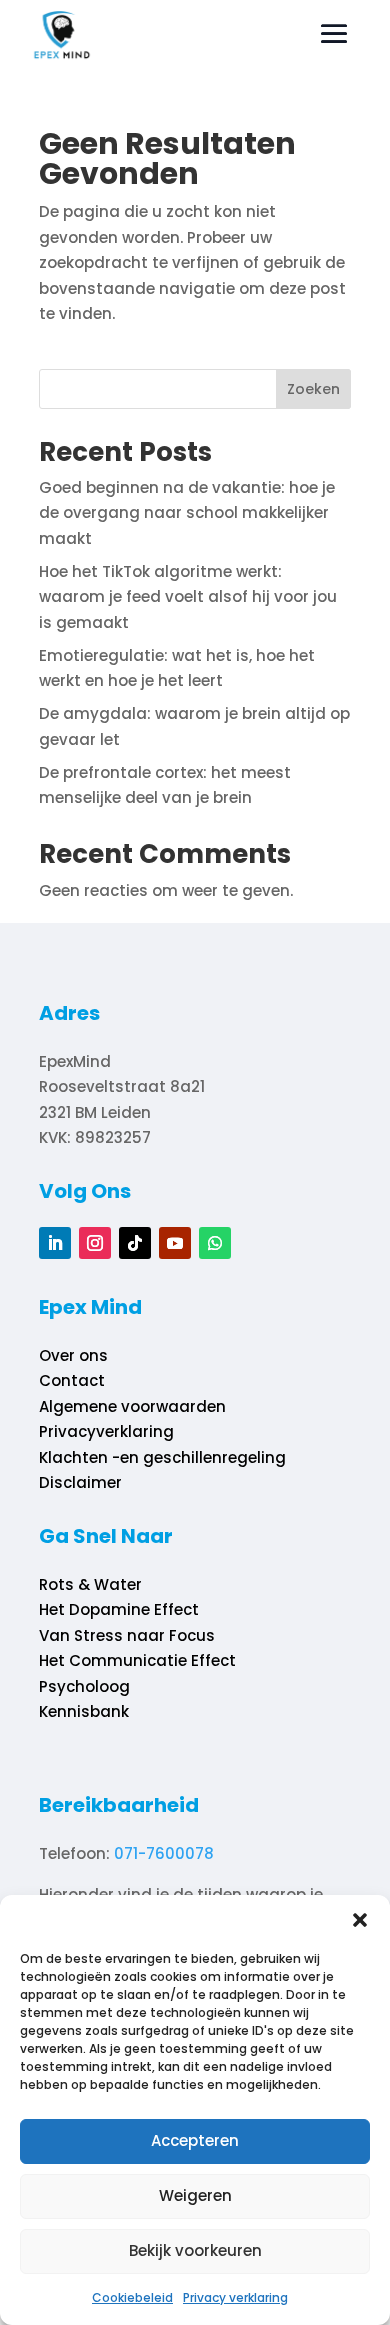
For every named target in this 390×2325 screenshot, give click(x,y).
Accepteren (195, 2140)
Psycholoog (84, 1686)
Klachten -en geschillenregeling (162, 1457)
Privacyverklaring (106, 1431)
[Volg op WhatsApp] (215, 1243)
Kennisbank (84, 1711)
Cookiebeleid (132, 2297)
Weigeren (195, 2195)
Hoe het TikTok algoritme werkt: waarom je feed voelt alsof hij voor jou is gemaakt (188, 597)
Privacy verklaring (235, 2297)
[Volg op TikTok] (135, 1243)
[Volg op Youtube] (175, 1243)
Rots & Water (90, 1584)
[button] (360, 1920)
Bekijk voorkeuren (195, 2250)
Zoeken (313, 389)
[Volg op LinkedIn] (55, 1243)
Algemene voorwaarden (132, 1406)
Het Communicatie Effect (137, 1660)
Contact (72, 1380)
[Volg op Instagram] (95, 1243)
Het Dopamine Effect (119, 1609)
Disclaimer (80, 1482)
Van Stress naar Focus (127, 1635)
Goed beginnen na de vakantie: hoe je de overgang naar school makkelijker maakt (187, 513)
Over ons (73, 1355)
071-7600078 (164, 1853)
